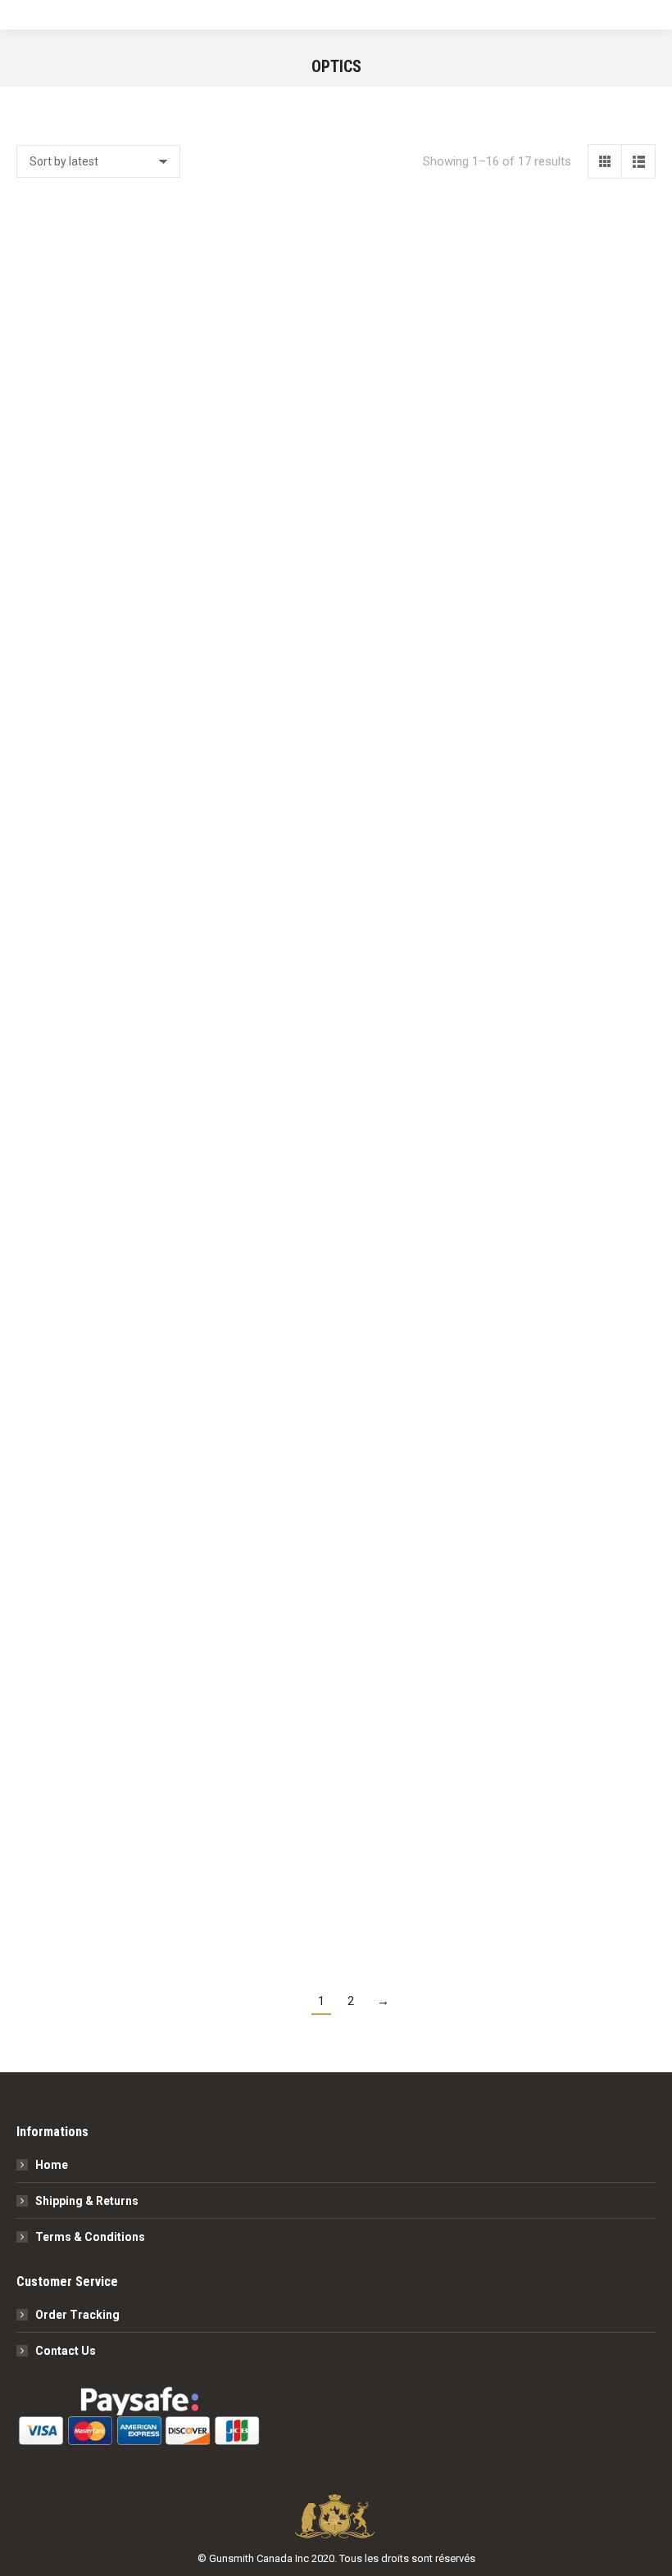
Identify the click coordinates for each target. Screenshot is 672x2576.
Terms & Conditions (90, 2237)
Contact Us (66, 2351)
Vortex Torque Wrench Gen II (115, 1028)
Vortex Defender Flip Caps (115, 725)
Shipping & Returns (87, 2201)
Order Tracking (77, 2315)
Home (52, 2165)
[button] (192, 378)
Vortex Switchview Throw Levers (336, 422)
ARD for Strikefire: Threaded (115, 1938)
